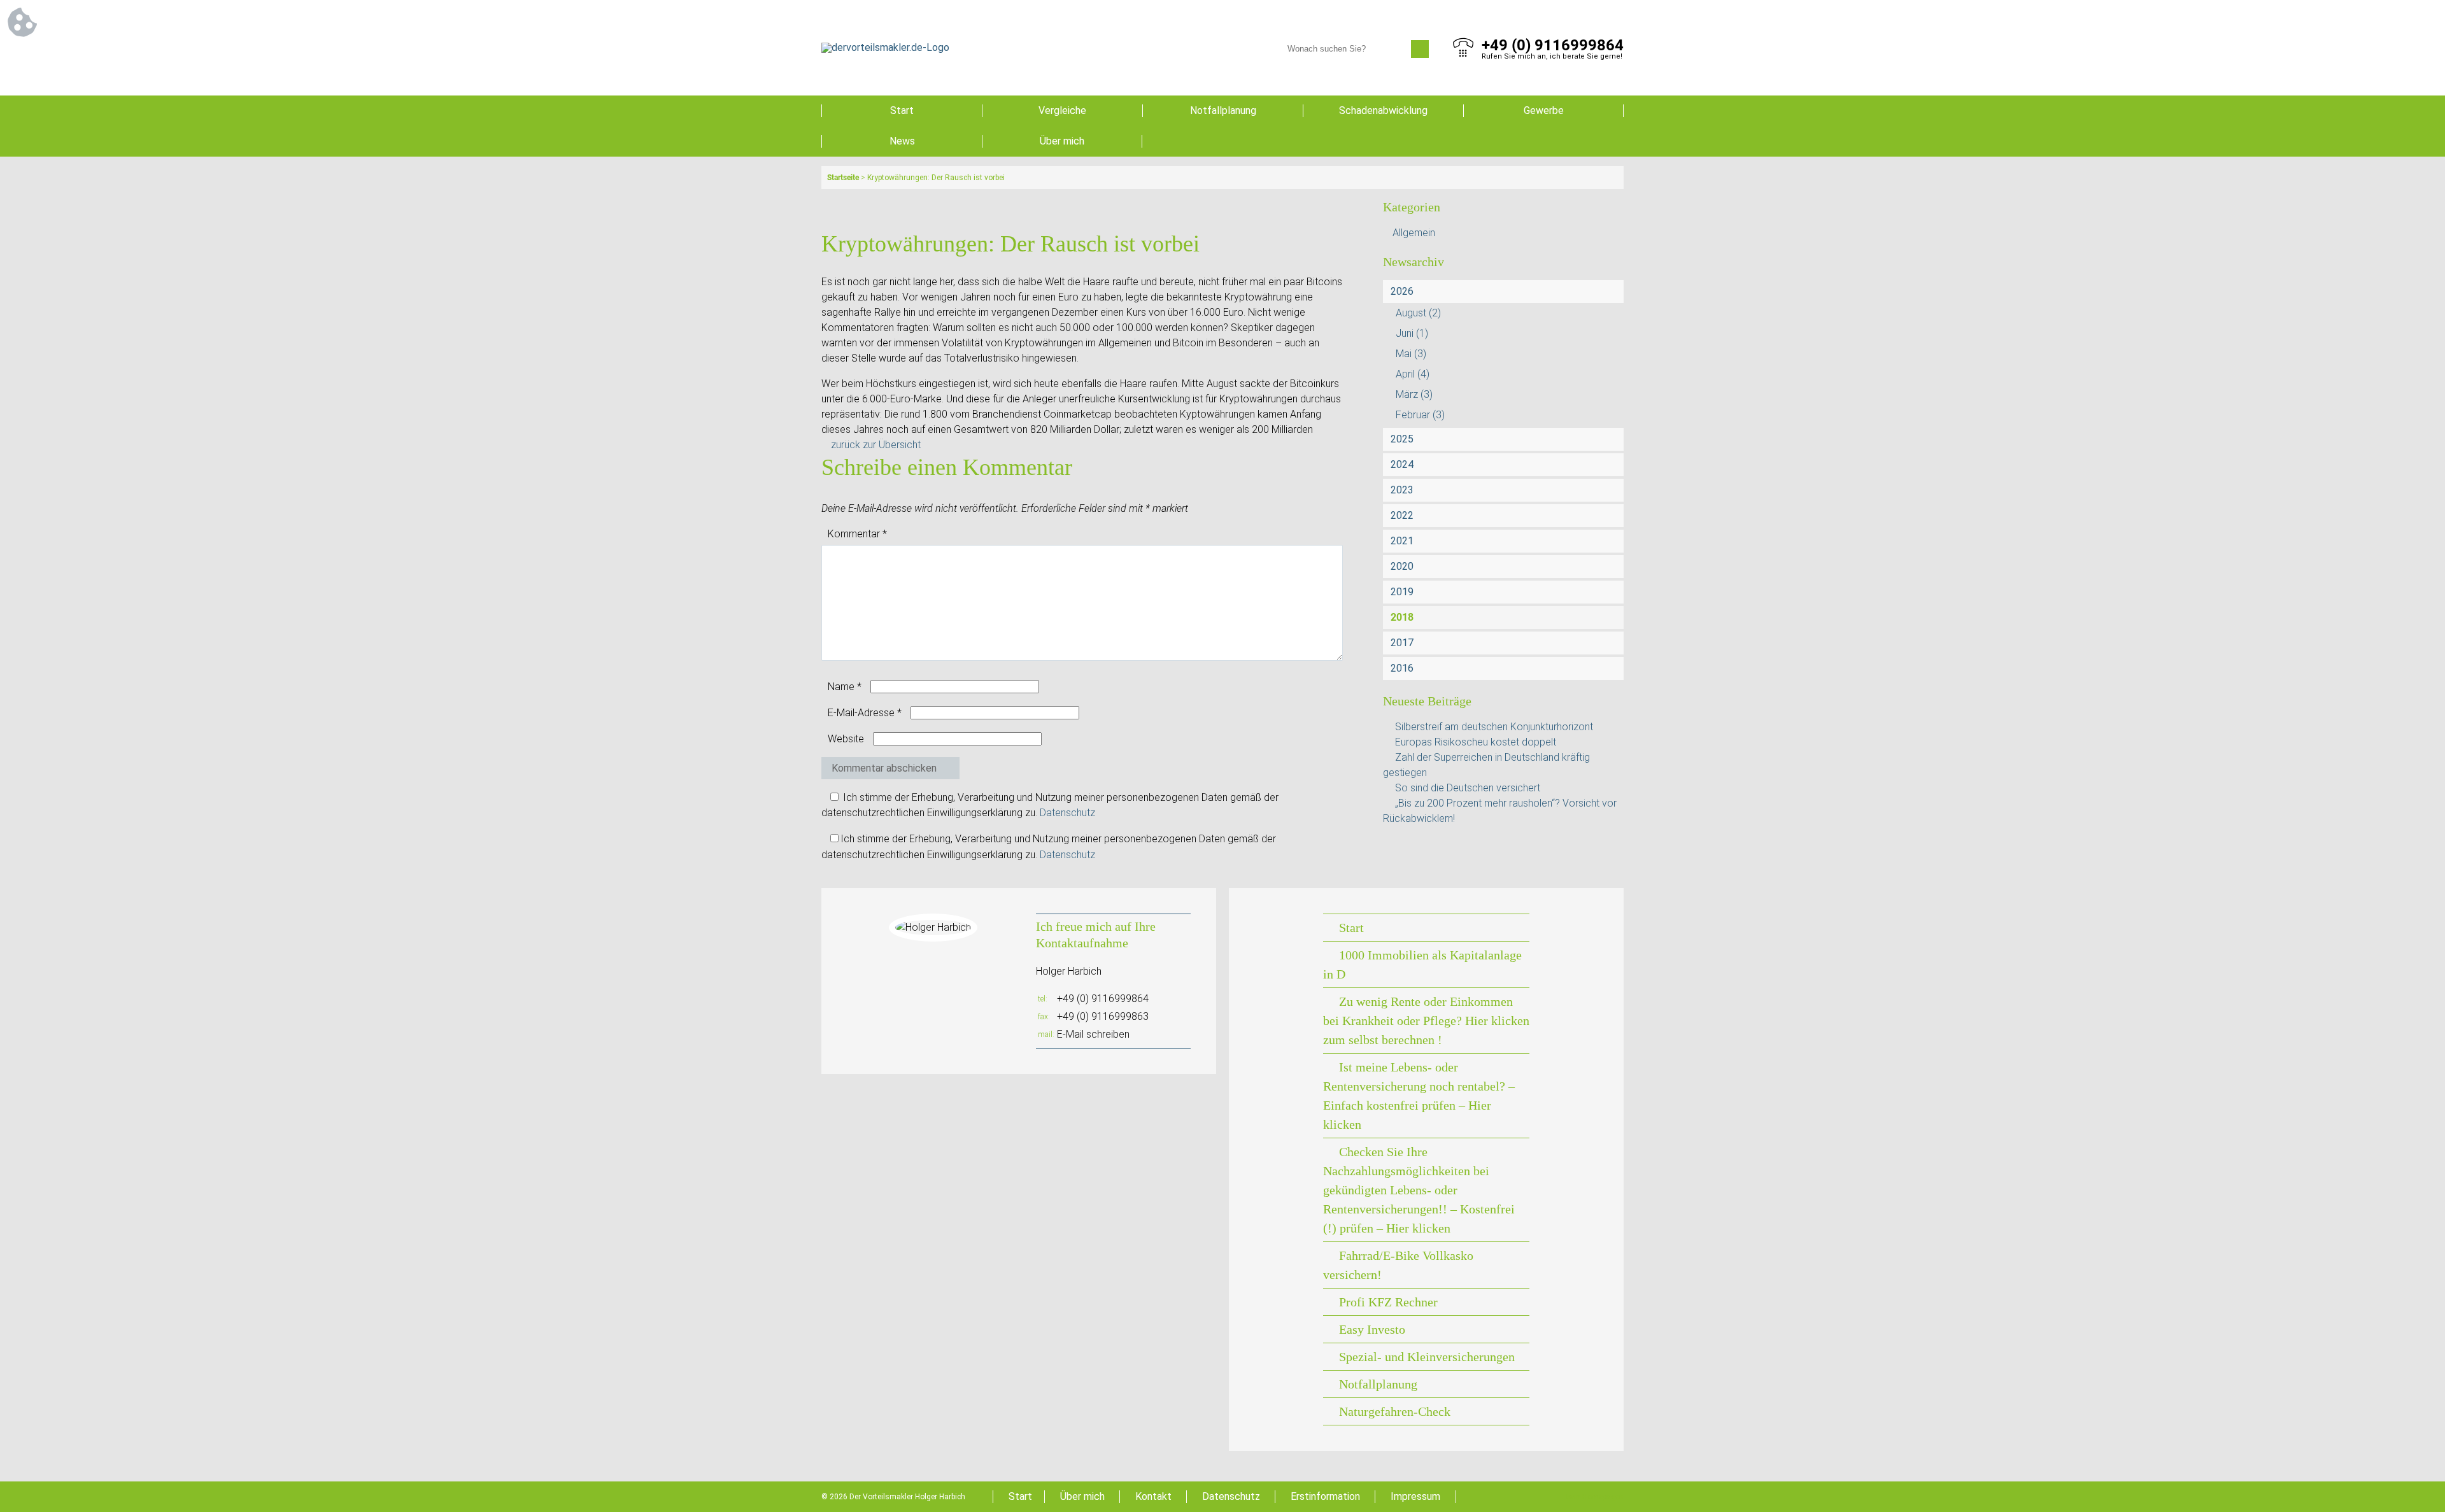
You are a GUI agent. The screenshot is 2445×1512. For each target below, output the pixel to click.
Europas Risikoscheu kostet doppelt (1476, 742)
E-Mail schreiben (1093, 1034)
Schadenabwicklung (1383, 110)
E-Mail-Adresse (865, 713)
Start (902, 110)
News (902, 141)
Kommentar (857, 534)
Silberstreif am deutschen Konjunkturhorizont (1494, 727)
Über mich (1062, 141)
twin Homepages (1595, 1497)
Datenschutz (1067, 813)
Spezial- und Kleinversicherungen (1427, 1357)
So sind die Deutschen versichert (1468, 788)
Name (845, 687)
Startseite (843, 178)
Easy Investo (1372, 1329)
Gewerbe (1544, 110)
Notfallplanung (1223, 110)
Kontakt (1153, 1496)
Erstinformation (1325, 1496)
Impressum (1415, 1496)
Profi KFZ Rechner (1388, 1302)
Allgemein (1414, 233)
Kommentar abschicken (884, 768)
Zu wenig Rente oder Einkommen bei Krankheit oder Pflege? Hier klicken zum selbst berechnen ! (1426, 1021)
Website (846, 739)
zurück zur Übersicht (876, 445)
